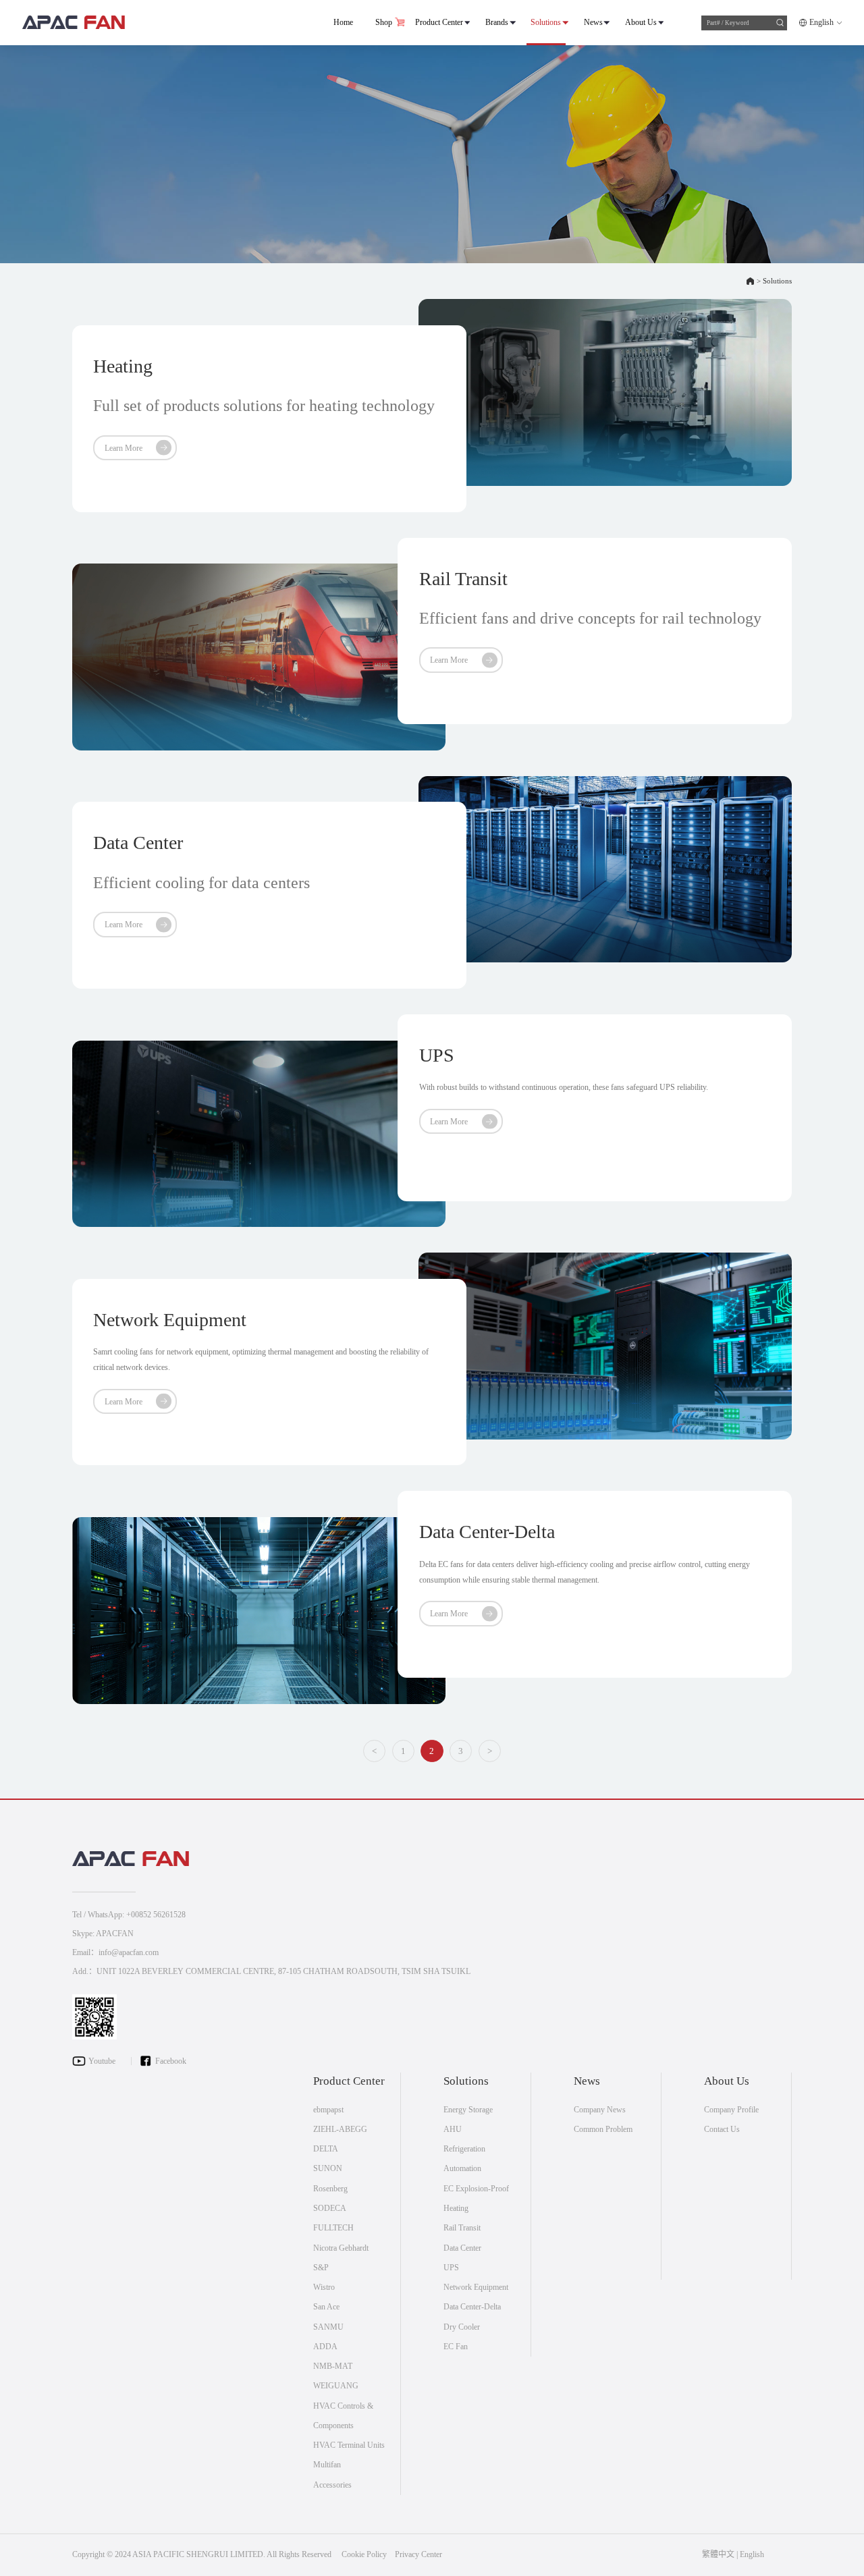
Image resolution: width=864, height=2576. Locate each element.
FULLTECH (333, 2228)
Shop (384, 22)
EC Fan (456, 2347)
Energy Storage (468, 2110)
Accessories (332, 2485)
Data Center (462, 2248)
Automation (462, 2168)
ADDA (325, 2347)
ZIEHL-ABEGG (340, 2129)
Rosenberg (330, 2189)
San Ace (326, 2307)
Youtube (102, 2061)
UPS (451, 2268)
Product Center (439, 22)
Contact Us (722, 2129)
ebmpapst (328, 2110)
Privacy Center (418, 2554)
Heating (456, 2208)
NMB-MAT (333, 2366)
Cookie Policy (364, 2554)
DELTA (326, 2149)
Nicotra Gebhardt (341, 2248)
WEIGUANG (336, 2386)
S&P (321, 2268)
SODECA (330, 2208)
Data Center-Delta (472, 2307)
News (593, 22)
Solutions (546, 22)
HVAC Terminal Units (349, 2445)
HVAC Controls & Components (343, 2416)
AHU (453, 2129)
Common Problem (603, 2129)
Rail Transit (462, 2228)
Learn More (124, 448)
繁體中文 (718, 2554)
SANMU (328, 2327)
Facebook (171, 2061)
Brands (497, 22)
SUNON (328, 2168)
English (821, 22)
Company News (600, 2110)
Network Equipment (476, 2287)
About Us (641, 22)
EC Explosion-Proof (476, 2189)
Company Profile (731, 2110)
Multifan (327, 2465)
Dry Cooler (462, 2327)
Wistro (324, 2287)
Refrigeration (464, 2149)
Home (343, 22)
